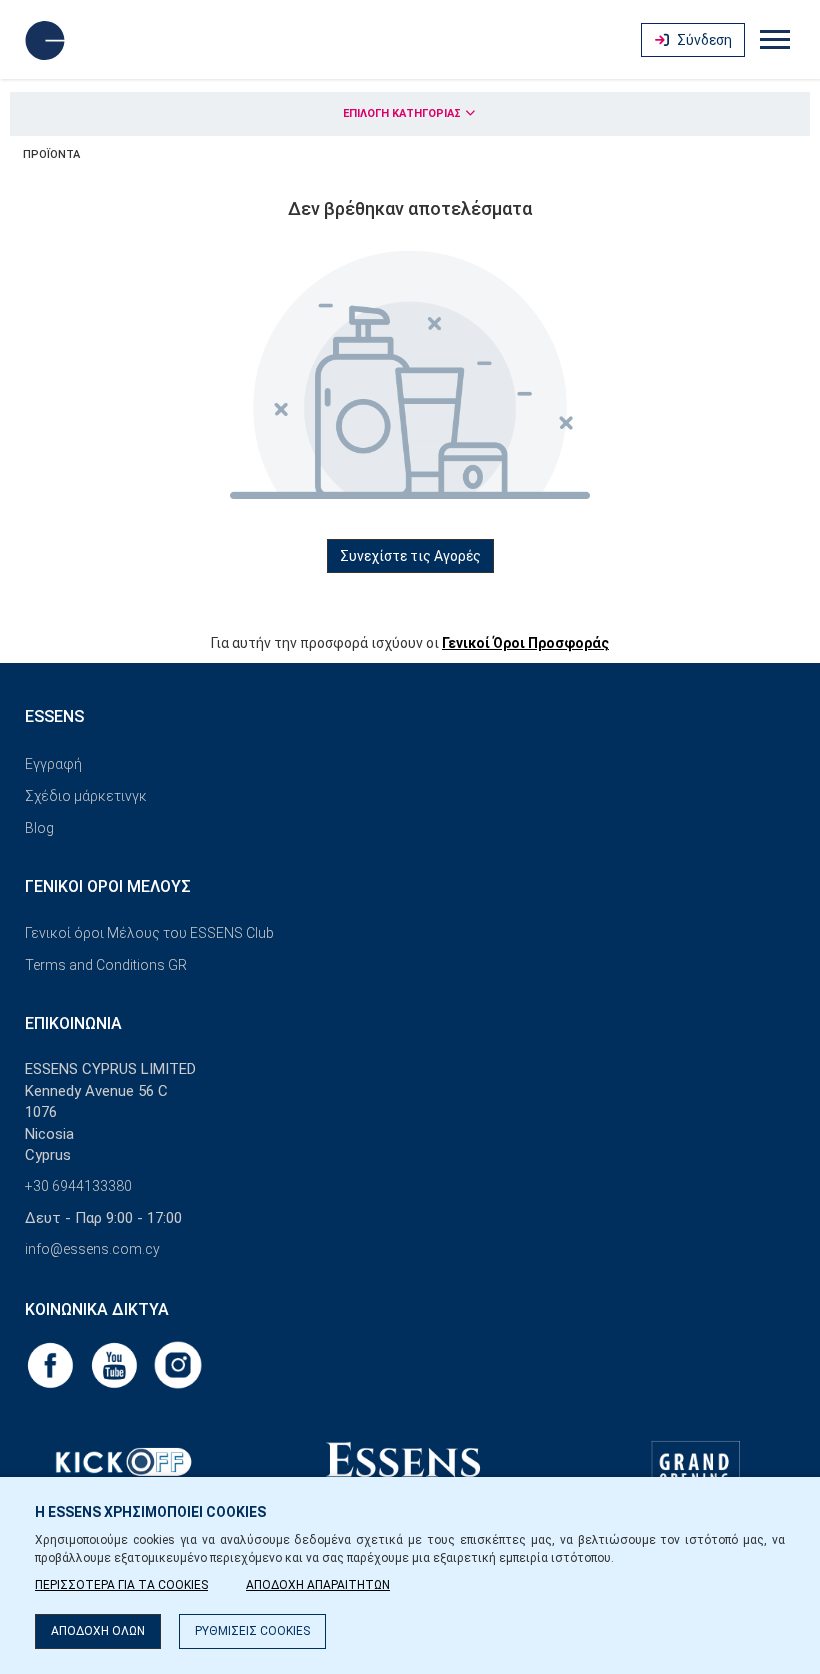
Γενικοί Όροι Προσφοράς (525, 643)
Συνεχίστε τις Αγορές (410, 556)
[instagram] (178, 1364)
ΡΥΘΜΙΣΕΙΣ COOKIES (252, 1631)
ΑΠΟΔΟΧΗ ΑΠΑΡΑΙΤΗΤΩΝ (318, 1585)
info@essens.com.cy (92, 1249)
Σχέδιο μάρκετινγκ (86, 796)
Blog (39, 828)
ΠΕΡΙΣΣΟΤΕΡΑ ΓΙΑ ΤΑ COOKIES (121, 1585)
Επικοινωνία (73, 1023)
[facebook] (52, 1364)
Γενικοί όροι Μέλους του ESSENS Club (149, 933)
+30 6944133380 (78, 1186)
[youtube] (116, 1364)
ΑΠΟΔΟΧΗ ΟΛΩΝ (98, 1631)
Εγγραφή (53, 764)
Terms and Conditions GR (106, 965)
